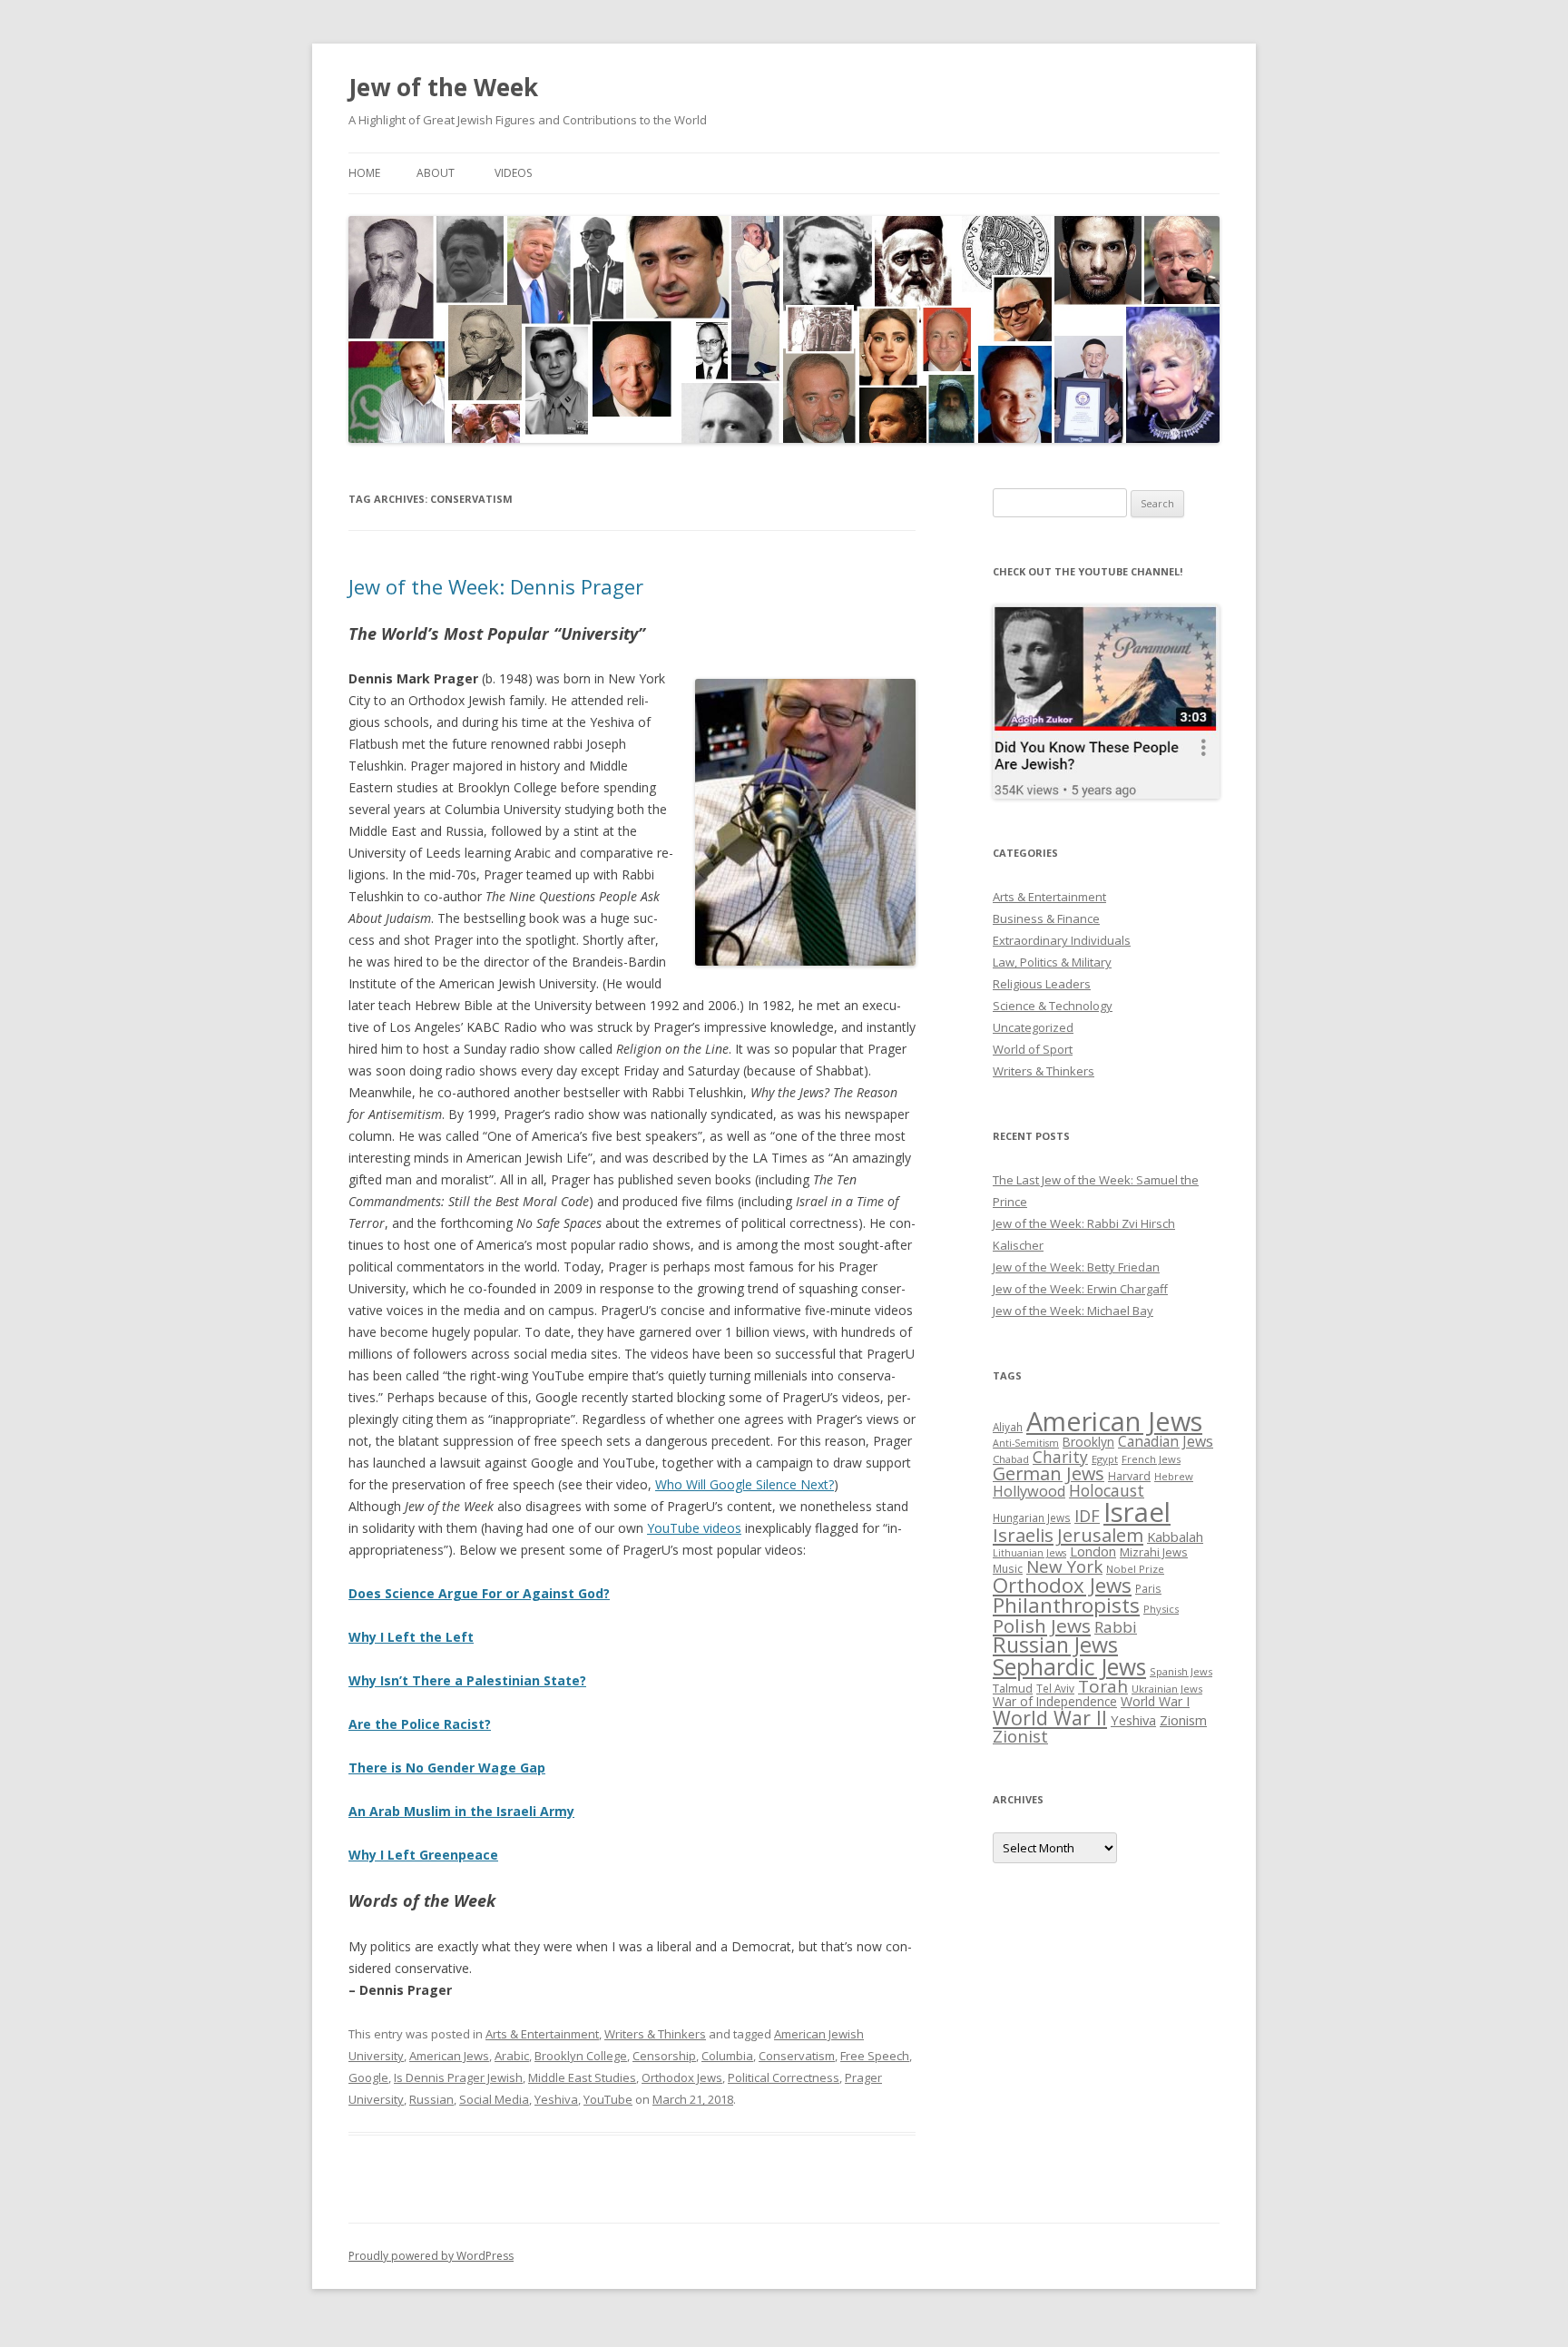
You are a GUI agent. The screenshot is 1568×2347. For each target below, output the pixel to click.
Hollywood (1029, 1491)
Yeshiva (556, 2099)
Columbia (727, 2056)
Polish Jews (1042, 1625)
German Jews (1049, 1473)
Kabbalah (1175, 1537)
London (1093, 1551)
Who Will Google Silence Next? (745, 1484)
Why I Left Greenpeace (423, 1855)
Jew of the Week (443, 87)
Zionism (1183, 1720)
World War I (1155, 1701)
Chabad (1011, 1459)
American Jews (449, 2056)
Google (368, 2077)
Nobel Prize (1135, 1569)
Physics (1161, 1609)
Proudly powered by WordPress (431, 2256)
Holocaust (1107, 1490)
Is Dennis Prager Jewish (458, 2077)
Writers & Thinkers (655, 2034)
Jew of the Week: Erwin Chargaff (1080, 1289)
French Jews (1151, 1459)
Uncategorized (1033, 1027)
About (436, 173)
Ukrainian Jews (1167, 1689)
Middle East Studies (582, 2077)
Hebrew (1174, 1476)
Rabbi (1116, 1627)
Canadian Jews (1166, 1441)
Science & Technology (1053, 1006)
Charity (1060, 1457)
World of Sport (1033, 1049)
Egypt (1105, 1459)
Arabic (512, 2056)
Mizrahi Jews (1154, 1552)
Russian (431, 2099)
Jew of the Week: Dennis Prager (496, 586)
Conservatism (797, 2056)
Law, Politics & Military (1052, 962)
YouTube (608, 2099)
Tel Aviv (1055, 1688)
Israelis (1023, 1535)
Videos (513, 173)
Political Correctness (784, 2077)
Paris (1148, 1588)
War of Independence (1055, 1701)
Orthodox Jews (682, 2077)
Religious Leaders (1042, 984)
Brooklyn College (581, 2056)
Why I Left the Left (411, 1637)
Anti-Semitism (1026, 1443)
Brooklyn (1088, 1442)
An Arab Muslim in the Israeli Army (461, 1811)
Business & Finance (1046, 918)
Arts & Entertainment (542, 2034)
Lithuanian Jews (1029, 1553)
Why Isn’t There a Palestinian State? (467, 1680)
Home (364, 173)
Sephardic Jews (1069, 1667)
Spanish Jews (1181, 1671)
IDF (1087, 1516)
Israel (1137, 1512)
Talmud (1013, 1688)
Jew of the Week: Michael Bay (1073, 1311)
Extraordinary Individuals (1062, 940)
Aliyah (1008, 1427)
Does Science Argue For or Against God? (479, 1593)
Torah (1103, 1686)
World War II (1050, 1718)
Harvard (1129, 1476)
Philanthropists (1066, 1605)
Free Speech (875, 2056)
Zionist (1020, 1736)
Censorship (664, 2056)
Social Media (494, 2099)
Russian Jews (1055, 1645)
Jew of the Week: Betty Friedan (1076, 1267)
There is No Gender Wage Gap (447, 1768)
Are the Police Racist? (420, 1724)
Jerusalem (1100, 1535)
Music (1008, 1568)
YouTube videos (694, 1528)
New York (1064, 1566)
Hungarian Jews (1032, 1517)
